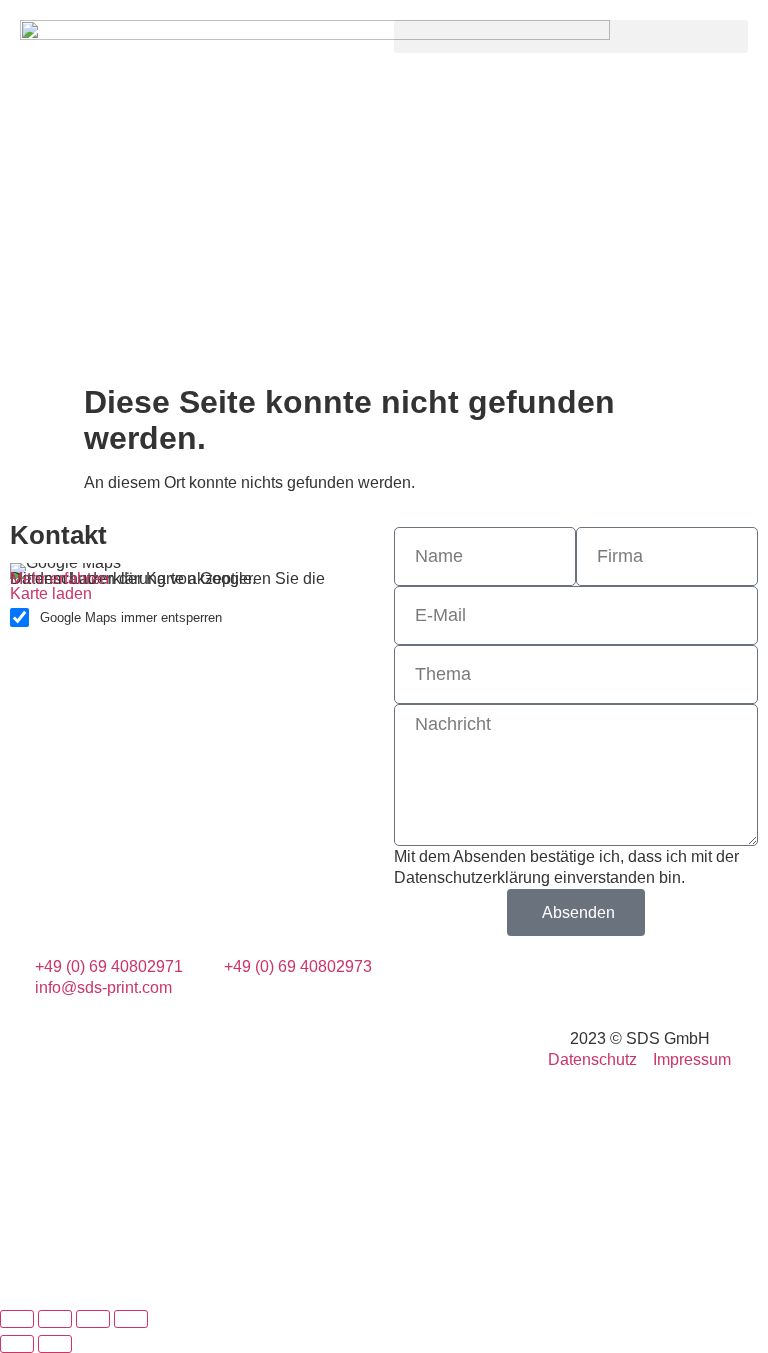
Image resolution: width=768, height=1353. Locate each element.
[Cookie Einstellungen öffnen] (150, 1292)
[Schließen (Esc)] (131, 1319)
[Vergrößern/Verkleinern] (17, 1319)
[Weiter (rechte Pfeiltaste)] (55, 1344)
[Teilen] (93, 1319)
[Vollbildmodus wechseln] (55, 1319)
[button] (571, 36)
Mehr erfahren (59, 578)
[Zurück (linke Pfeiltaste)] (17, 1344)
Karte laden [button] (51, 593)
